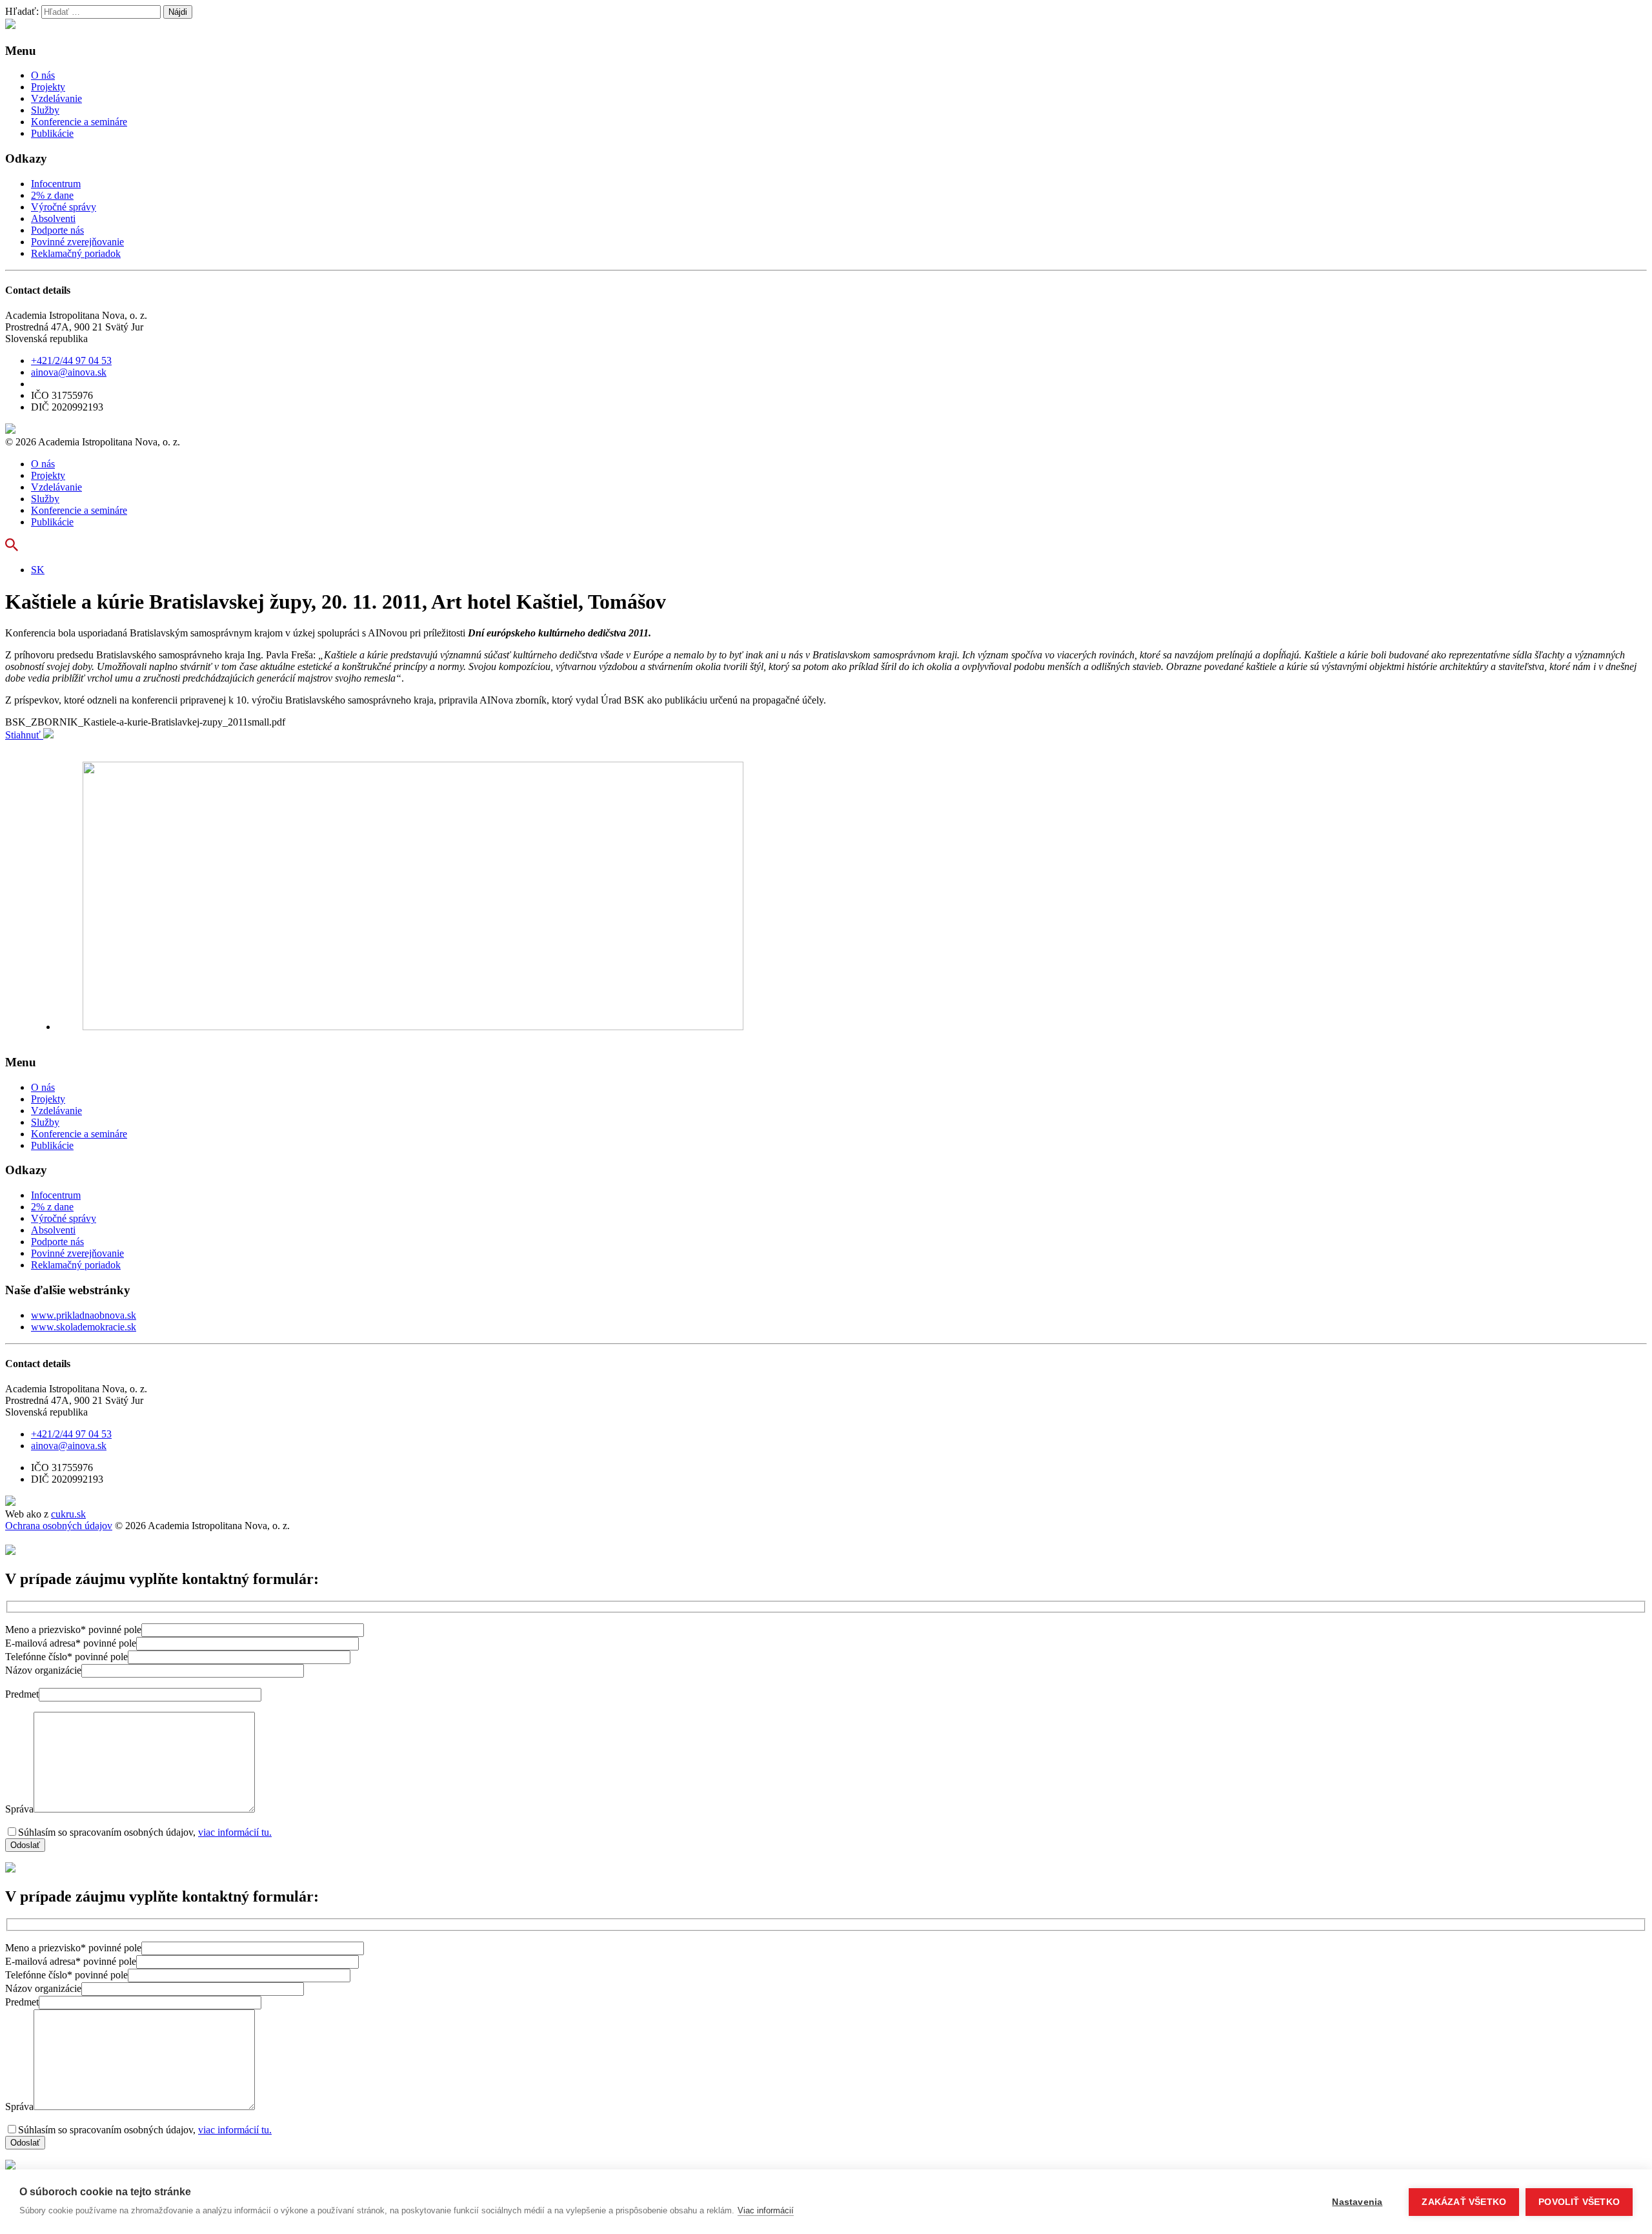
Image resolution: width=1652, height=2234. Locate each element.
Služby (45, 110)
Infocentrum (56, 184)
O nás (43, 75)
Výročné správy (64, 207)
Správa (19, 1809)
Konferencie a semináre (79, 122)
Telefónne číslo (66, 1657)
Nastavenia (1357, 2202)
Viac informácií (766, 2210)
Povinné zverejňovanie (77, 242)
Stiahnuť (24, 735)
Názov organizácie (43, 1670)
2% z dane (52, 195)
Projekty (48, 87)
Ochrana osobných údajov (59, 1526)
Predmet (22, 1694)
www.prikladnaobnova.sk (84, 1315)
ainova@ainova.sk (69, 372)
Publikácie (52, 133)
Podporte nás (57, 230)
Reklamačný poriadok (76, 253)
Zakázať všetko (1464, 2202)
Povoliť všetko (1579, 2202)
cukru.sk (68, 1514)
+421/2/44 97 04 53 (71, 360)
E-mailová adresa (71, 1643)
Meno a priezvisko (73, 1630)
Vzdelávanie (56, 98)
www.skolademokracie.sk (84, 1327)
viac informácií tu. (235, 1832)
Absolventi (53, 218)
